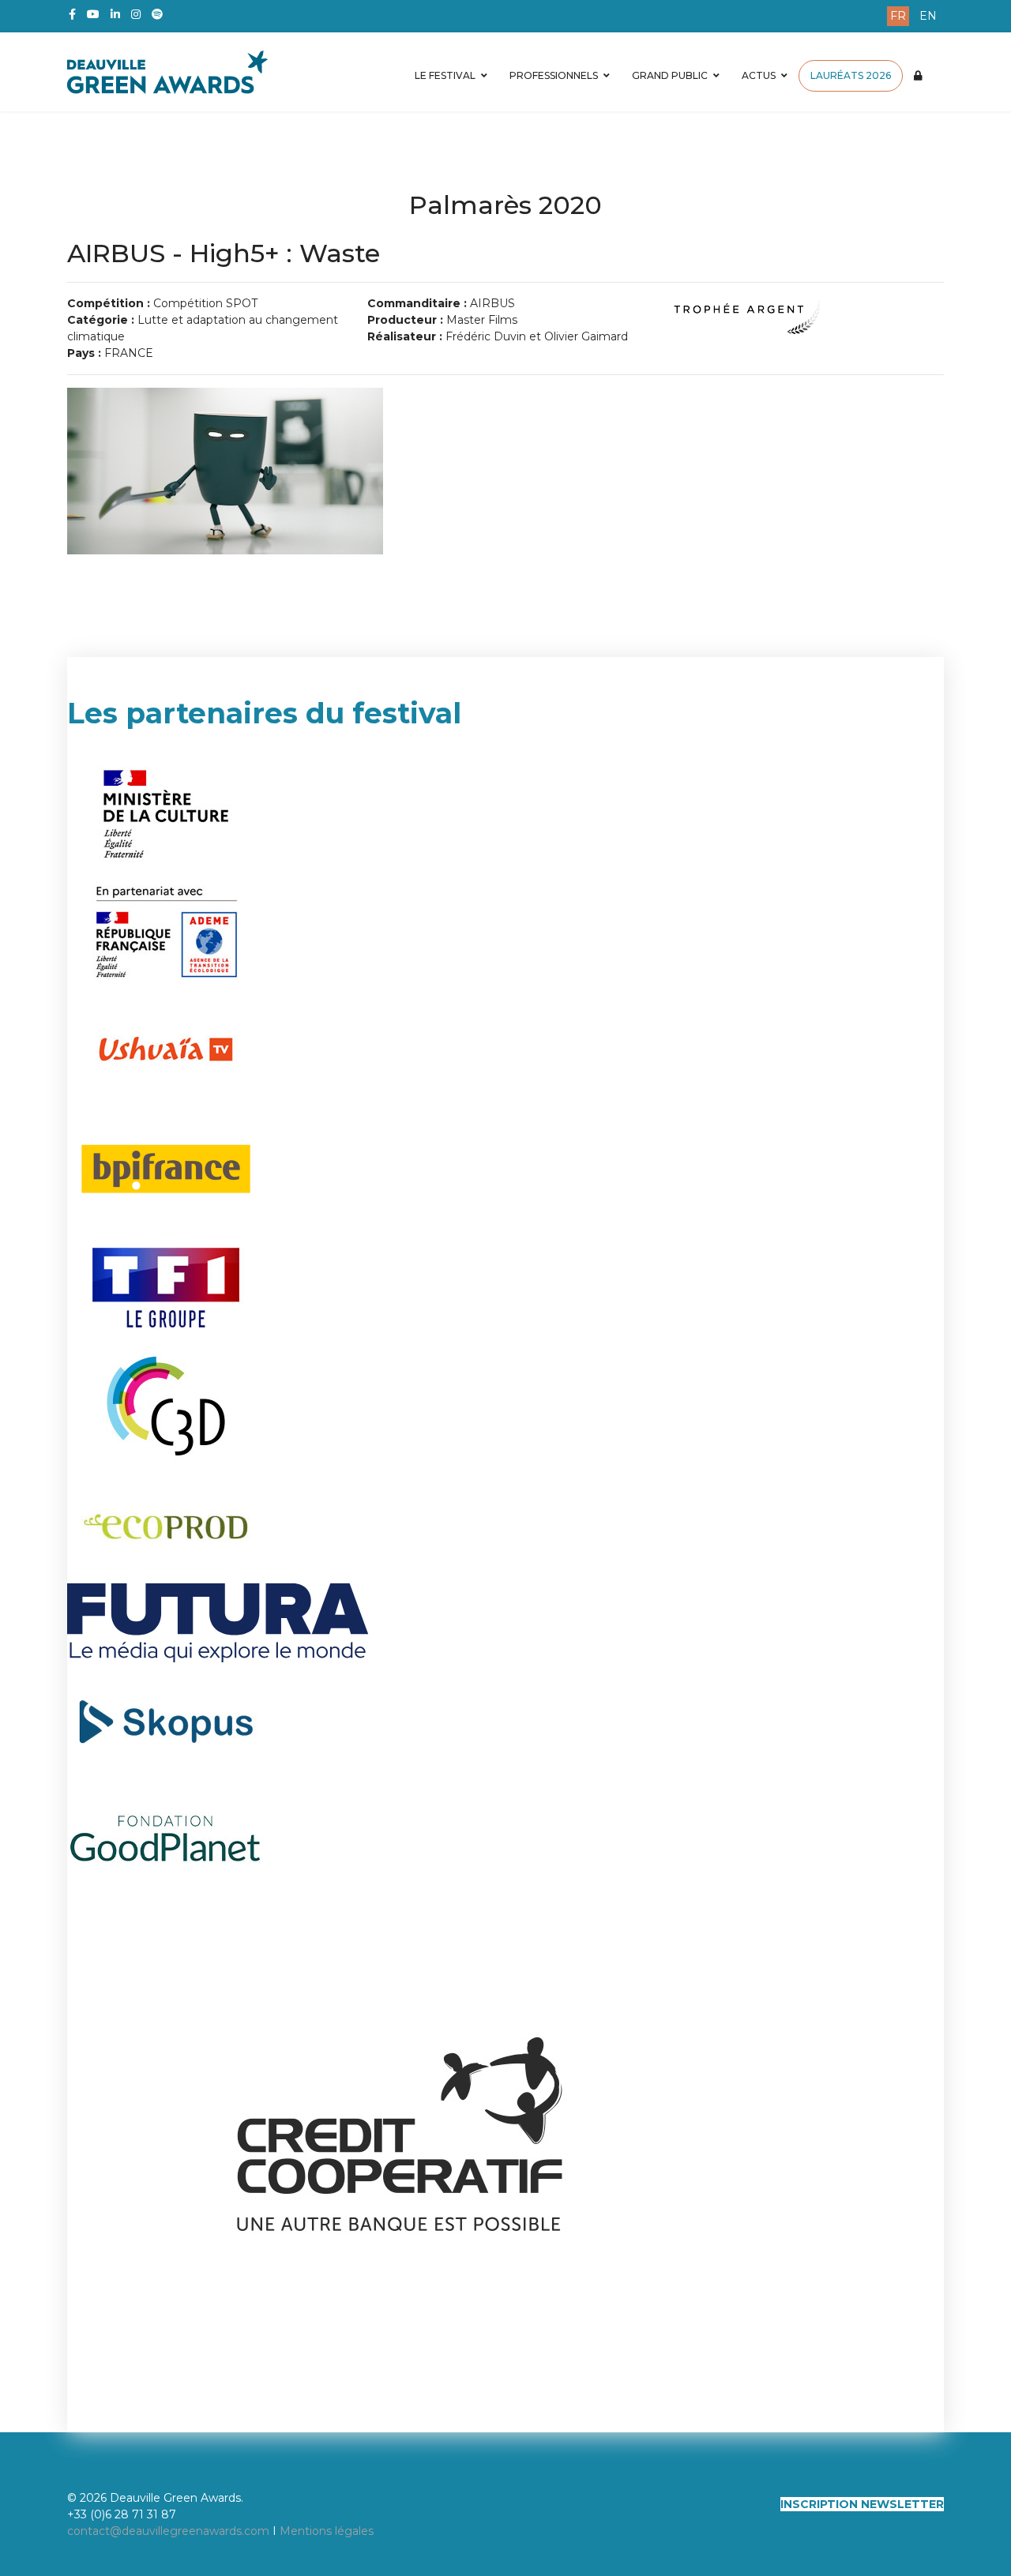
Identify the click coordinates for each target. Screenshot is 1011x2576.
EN (928, 16)
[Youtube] (93, 14)
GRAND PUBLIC (670, 75)
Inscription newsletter (862, 2504)
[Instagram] (136, 14)
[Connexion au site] (918, 76)
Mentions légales (327, 2531)
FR (898, 16)
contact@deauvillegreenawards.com (168, 2531)
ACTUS (759, 75)
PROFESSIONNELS (554, 75)
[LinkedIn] (115, 14)
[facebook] (72, 14)
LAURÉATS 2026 (851, 75)
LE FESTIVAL (445, 75)
